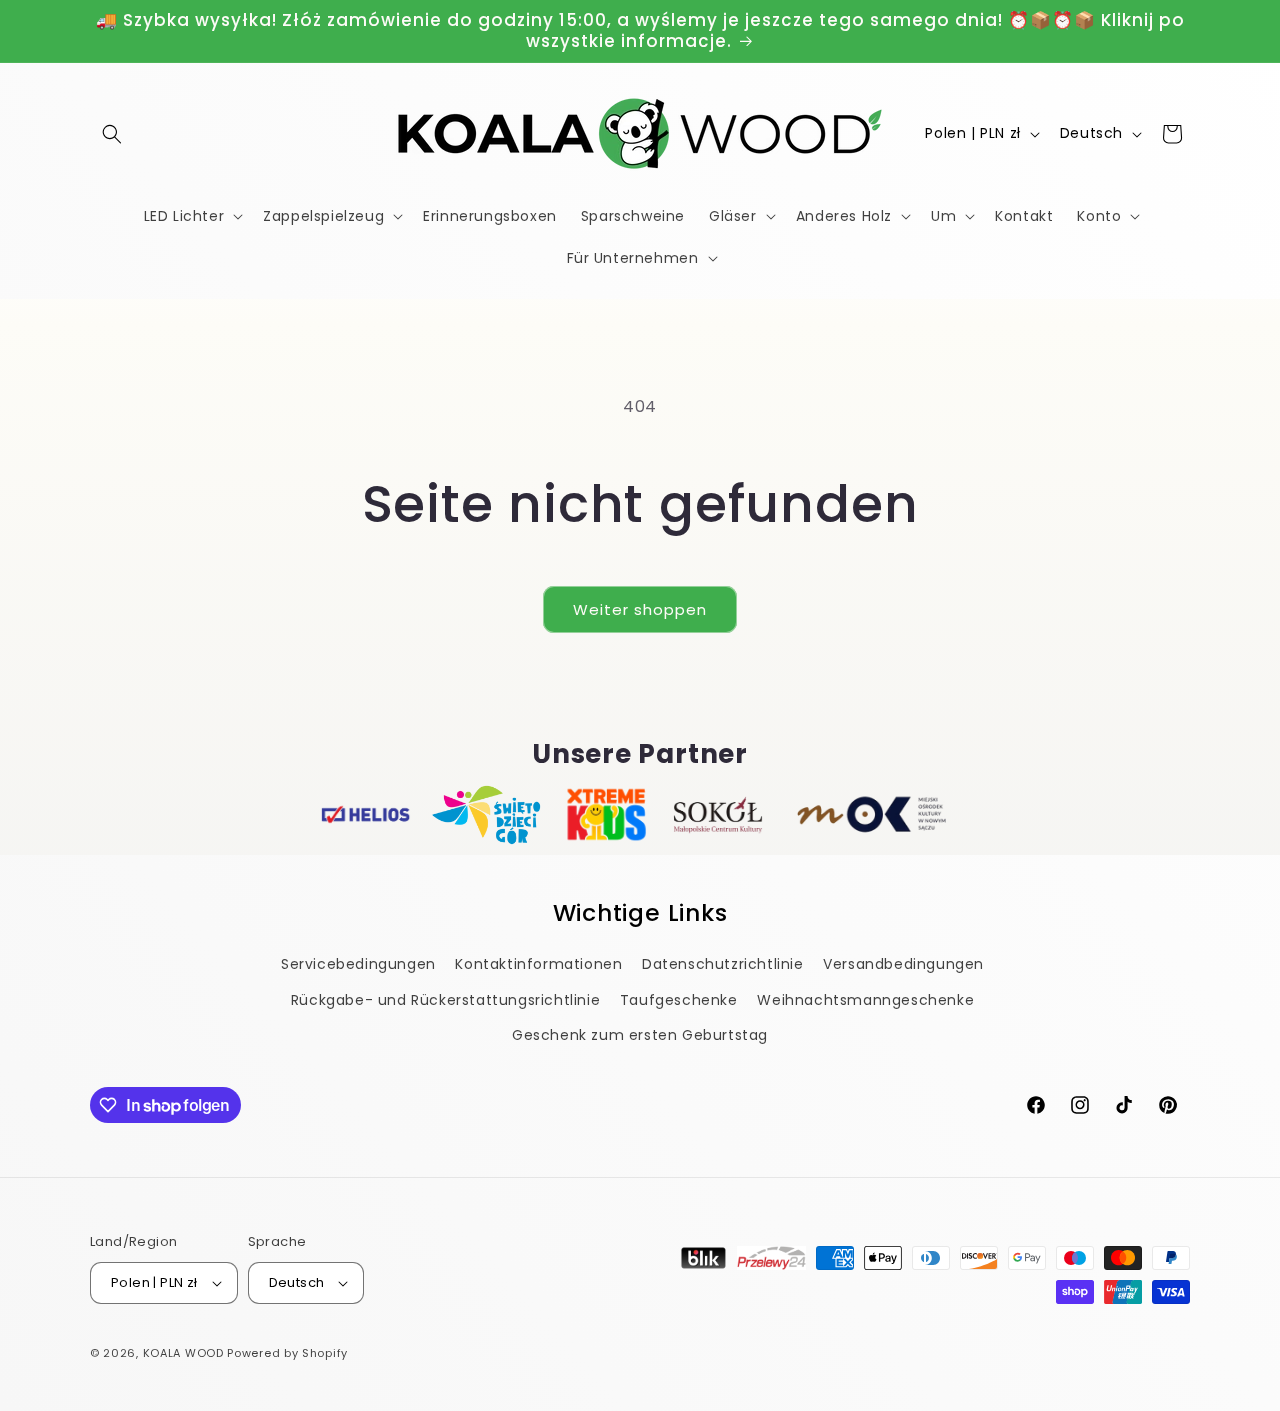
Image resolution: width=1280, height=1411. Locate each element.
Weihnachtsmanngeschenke (865, 1000)
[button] (112, 134)
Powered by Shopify (287, 1353)
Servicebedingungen (358, 965)
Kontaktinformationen (538, 965)
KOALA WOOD (183, 1353)
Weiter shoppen (640, 609)
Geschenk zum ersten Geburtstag (640, 1035)
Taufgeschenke (679, 1000)
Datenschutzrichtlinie (723, 965)
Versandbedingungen (903, 965)
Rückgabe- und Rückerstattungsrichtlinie (445, 1000)
